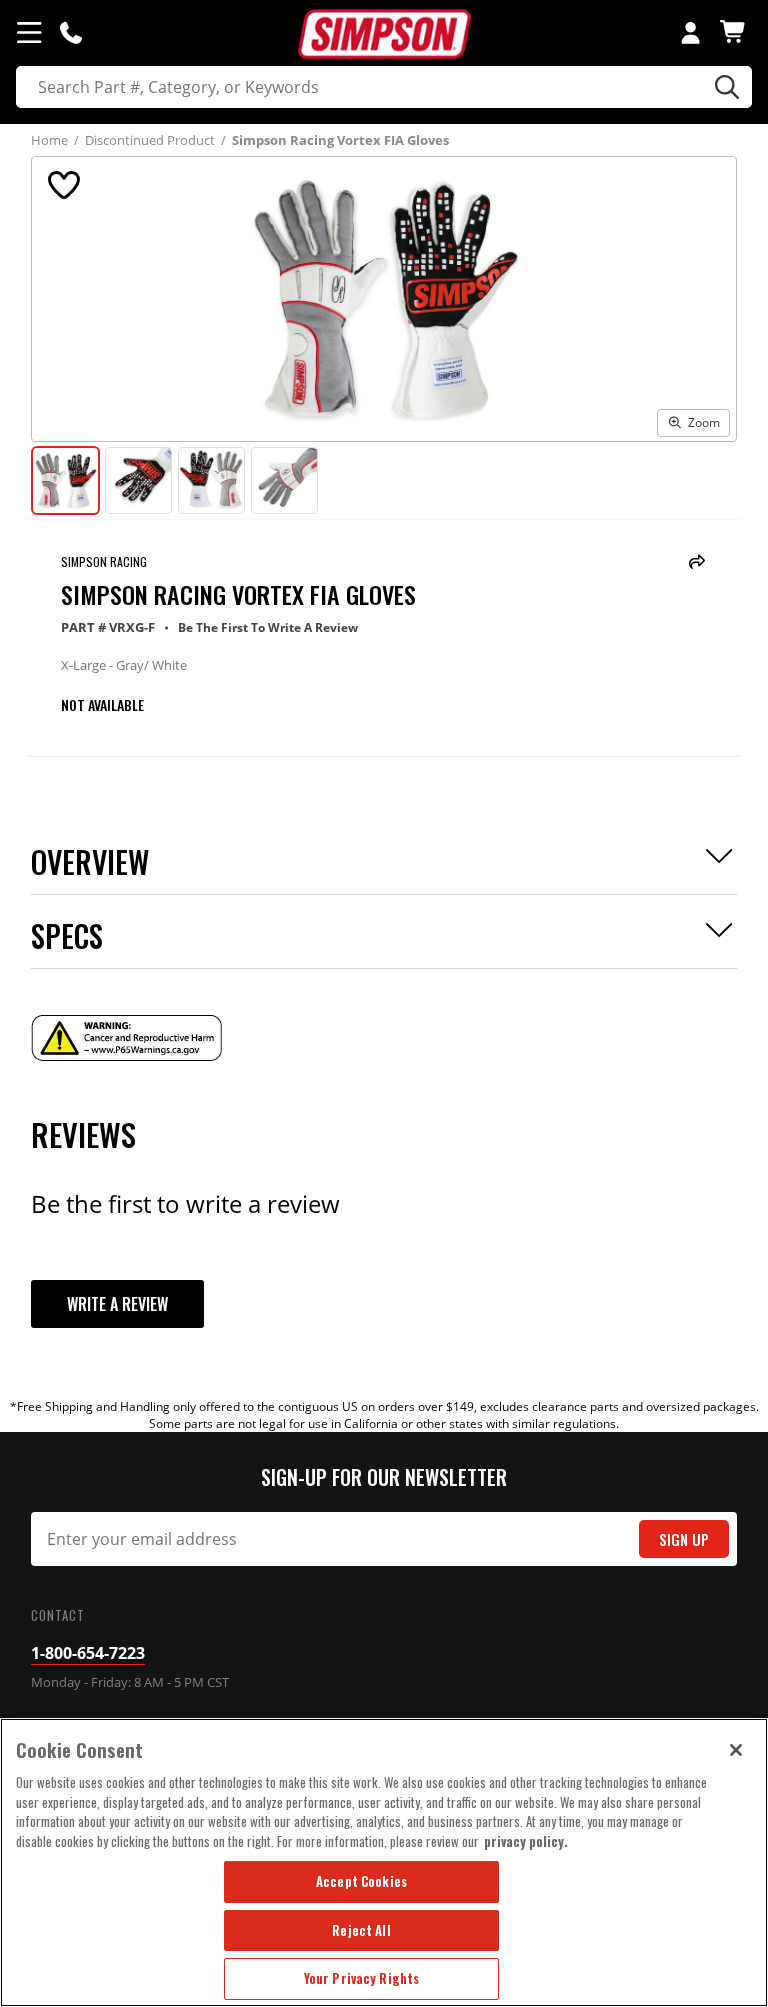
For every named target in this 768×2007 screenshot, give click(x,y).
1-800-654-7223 (88, 1653)
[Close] (736, 1750)
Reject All (361, 1930)
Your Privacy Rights (361, 1978)
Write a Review (117, 1304)
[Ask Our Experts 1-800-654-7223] (71, 32)
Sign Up (684, 1539)
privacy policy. (526, 1841)
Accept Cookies (361, 1881)
